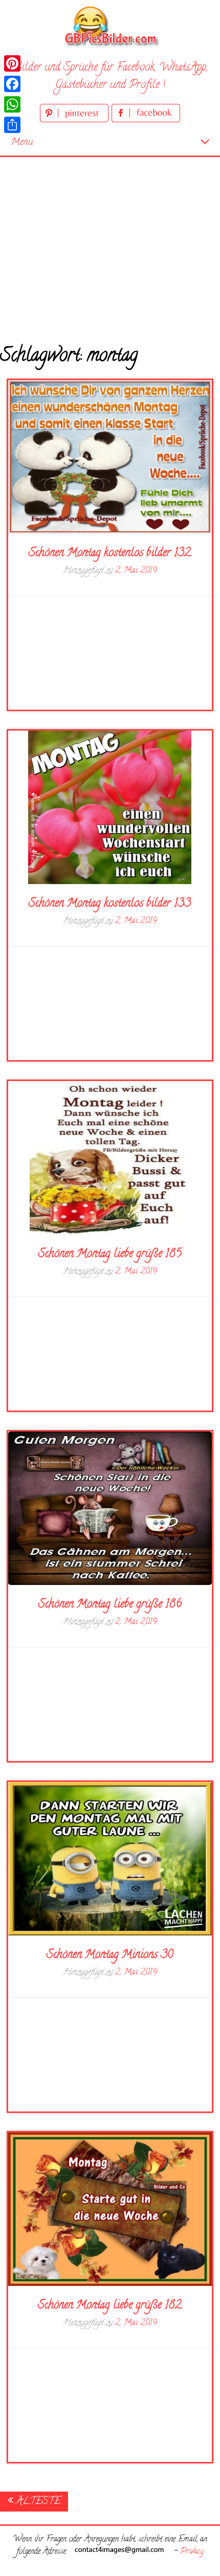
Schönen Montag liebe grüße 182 (110, 2306)
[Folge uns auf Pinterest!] (76, 120)
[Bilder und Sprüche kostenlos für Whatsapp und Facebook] (110, 26)
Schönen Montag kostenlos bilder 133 (110, 904)
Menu (22, 142)
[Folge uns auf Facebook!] (146, 120)
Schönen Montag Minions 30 (110, 1955)
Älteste (37, 2502)
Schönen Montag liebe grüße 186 (110, 1605)
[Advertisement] (110, 243)
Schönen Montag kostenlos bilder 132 (110, 554)
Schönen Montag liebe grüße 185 (110, 1254)
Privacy (192, 2552)
